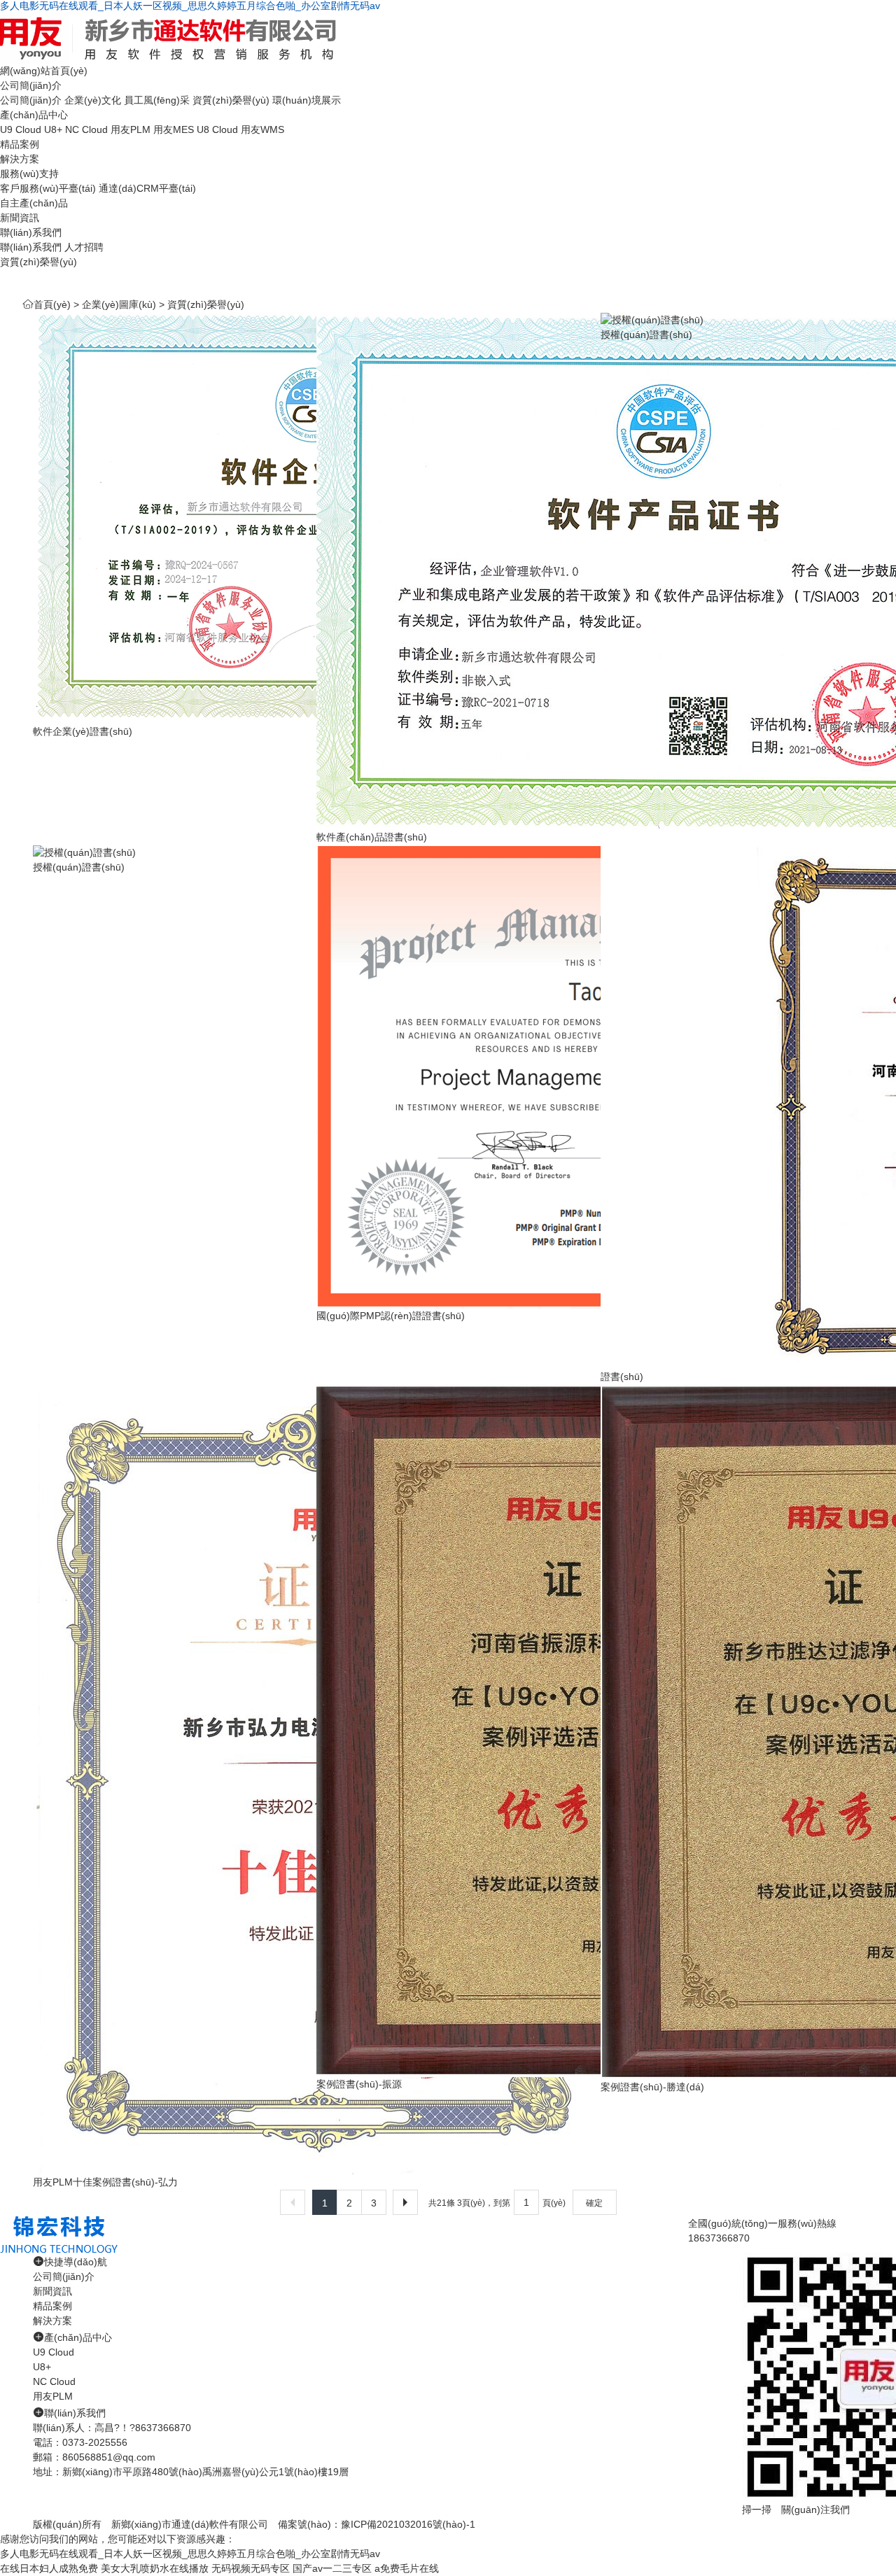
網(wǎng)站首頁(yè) (44, 71)
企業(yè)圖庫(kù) (119, 304)
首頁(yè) (52, 304)
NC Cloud (86, 129)
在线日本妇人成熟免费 (49, 2568)
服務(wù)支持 (29, 174)
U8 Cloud (217, 129)
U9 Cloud (21, 129)
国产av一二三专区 (332, 2568)
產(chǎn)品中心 (34, 115)
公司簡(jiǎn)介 (31, 85)
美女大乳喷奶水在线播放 (155, 2568)
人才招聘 (84, 247)
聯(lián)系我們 (31, 232)
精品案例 (20, 144)
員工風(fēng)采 (157, 100)
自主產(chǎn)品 (34, 203)
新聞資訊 (20, 218)
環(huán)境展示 (307, 100)
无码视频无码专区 (251, 2568)
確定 (594, 2203)
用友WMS (262, 129)
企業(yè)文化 (93, 100)
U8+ (53, 129)
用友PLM (131, 129)
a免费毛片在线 (407, 2568)
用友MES (174, 129)
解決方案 (20, 159)
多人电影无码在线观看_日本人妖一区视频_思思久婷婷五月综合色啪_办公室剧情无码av (190, 6)
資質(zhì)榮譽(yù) (231, 100)
